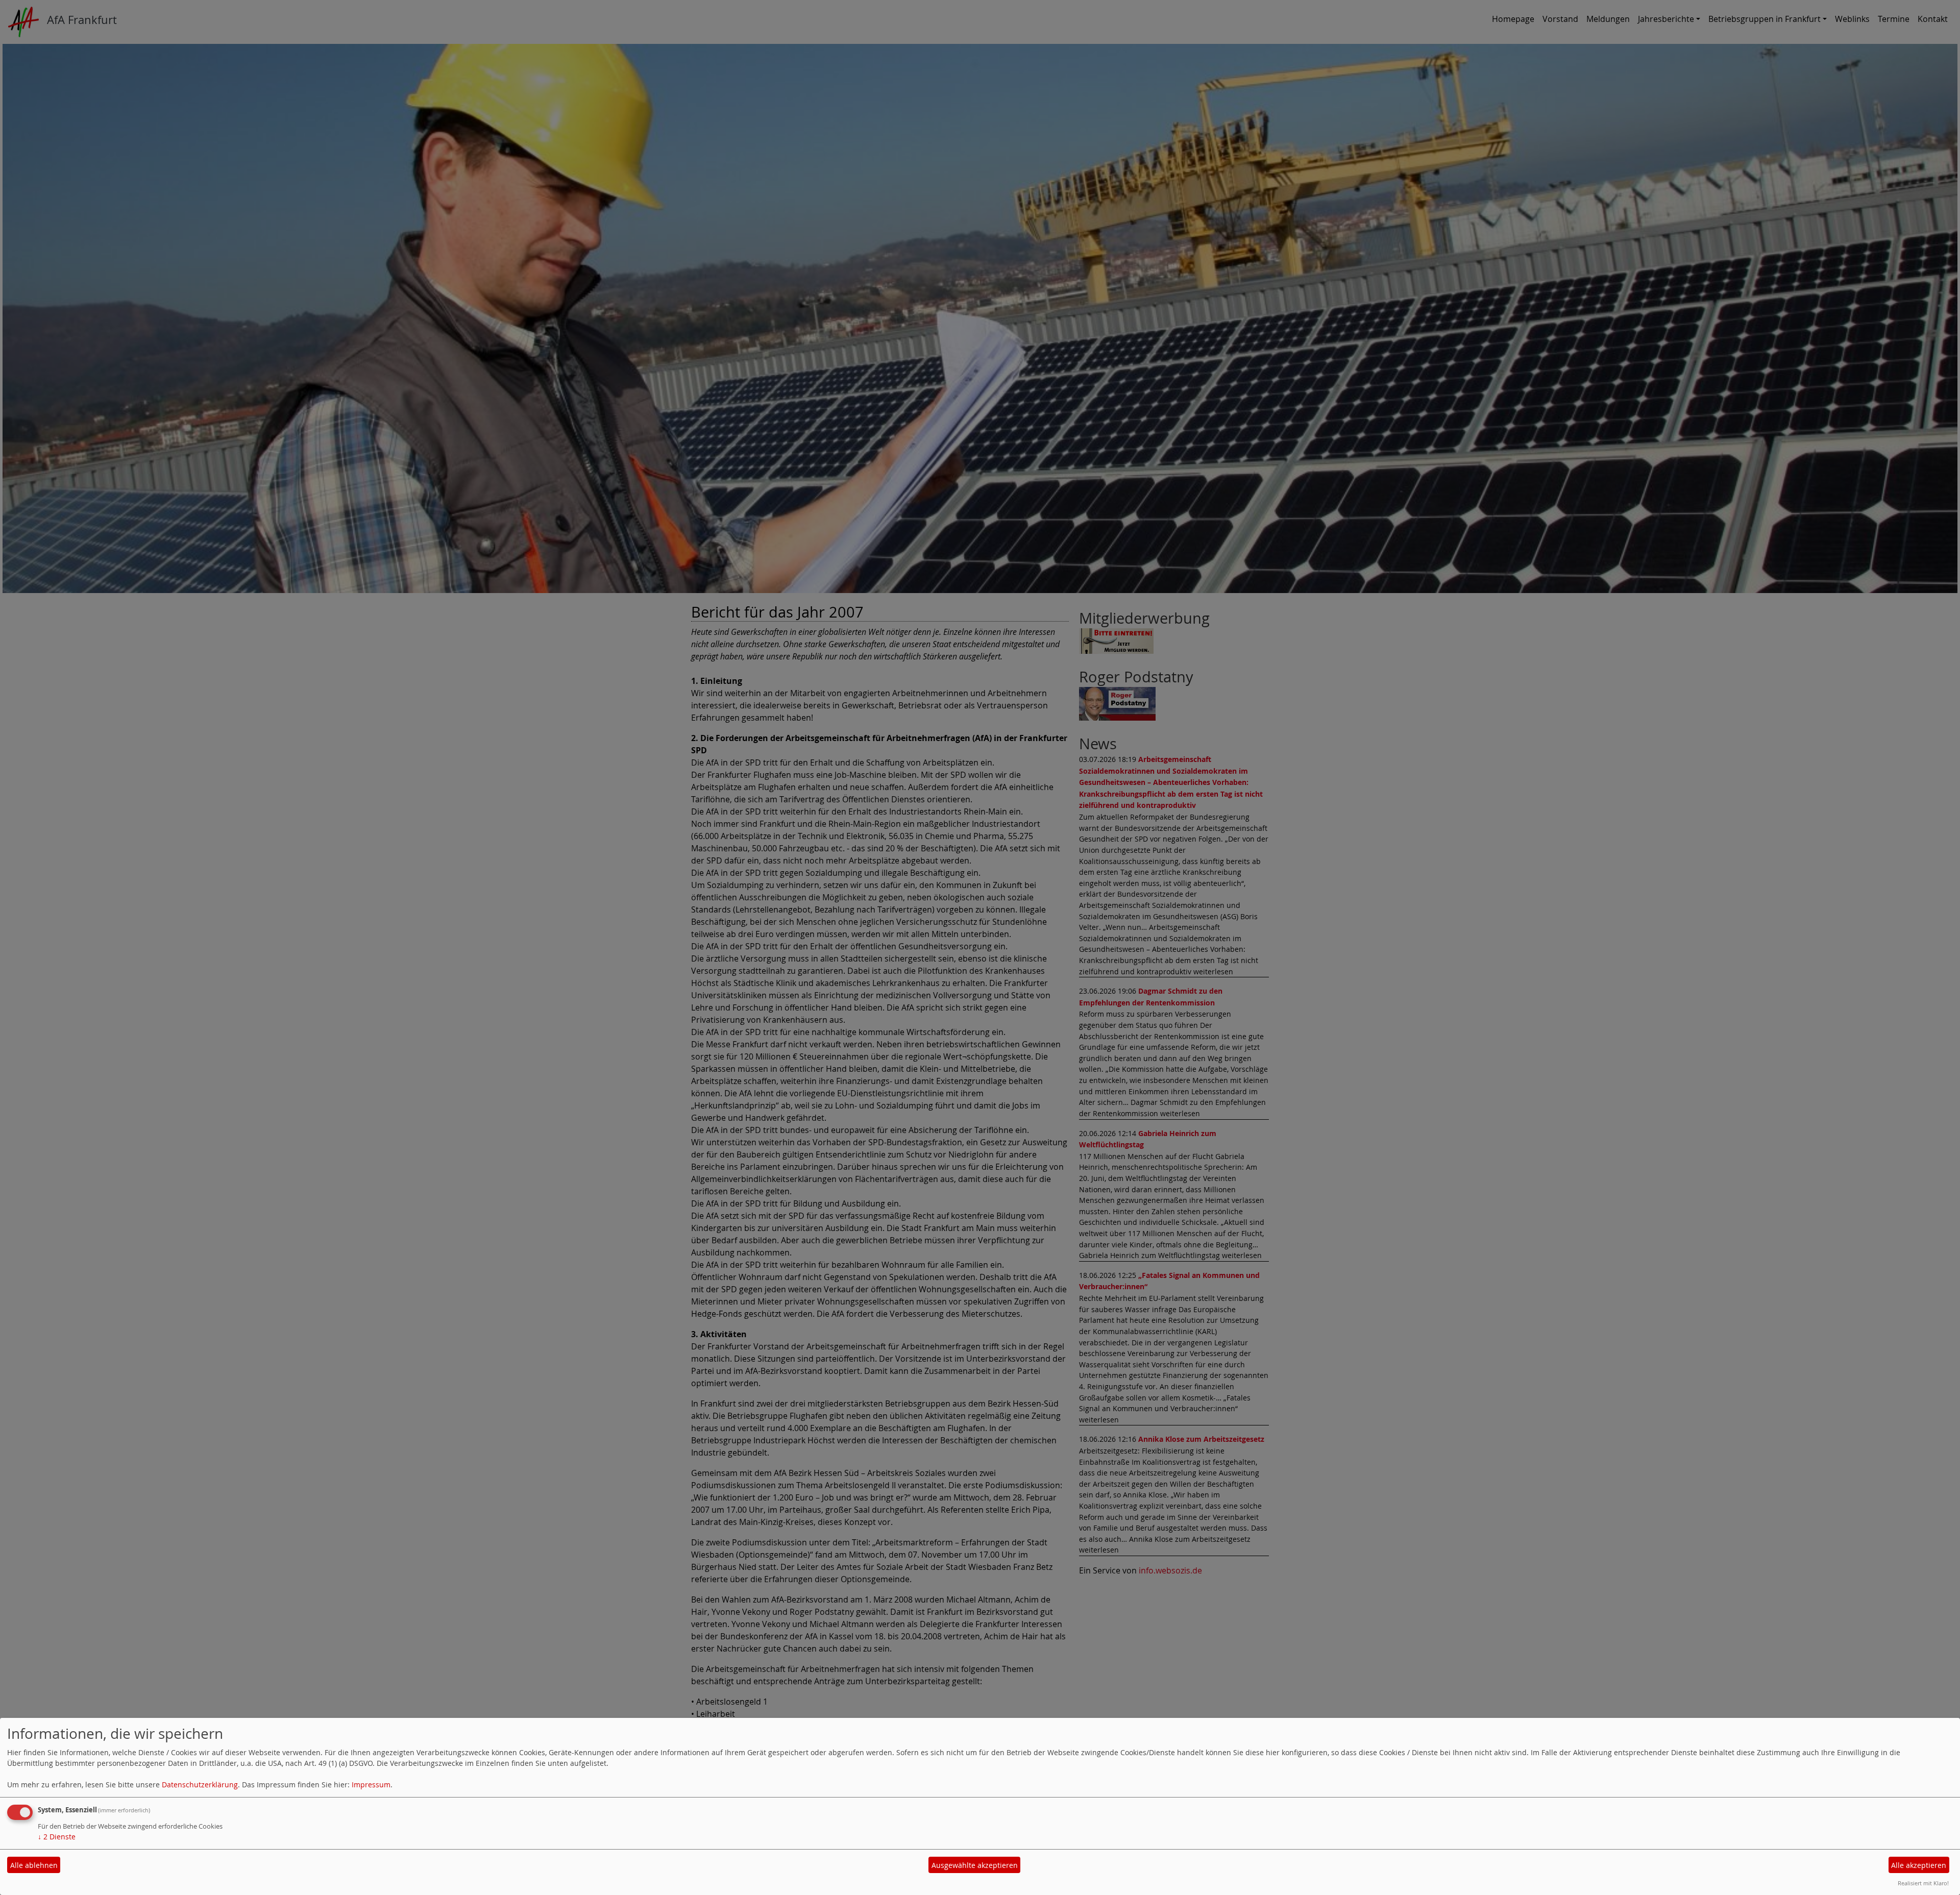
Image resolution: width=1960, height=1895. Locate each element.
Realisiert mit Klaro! (1923, 1883)
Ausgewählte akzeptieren (975, 1865)
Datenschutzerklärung (200, 1785)
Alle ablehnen (34, 1865)
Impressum (371, 1785)
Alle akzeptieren (1919, 1865)
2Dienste (57, 1837)
